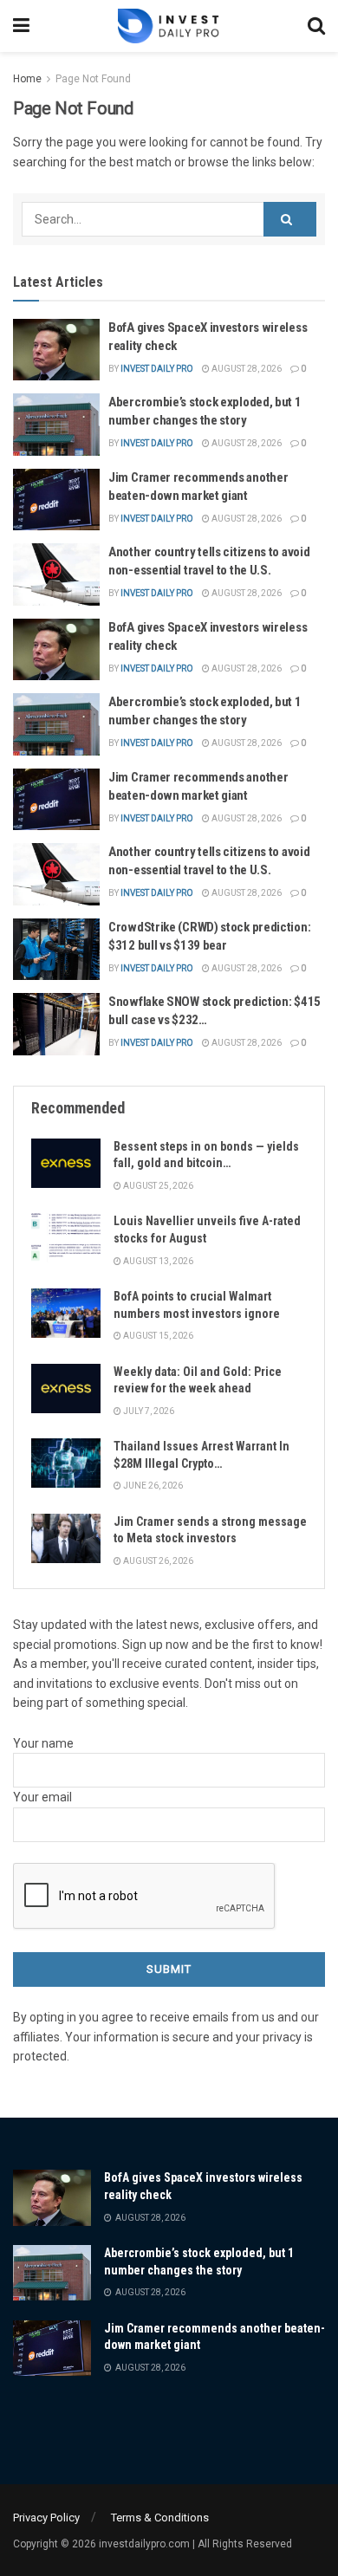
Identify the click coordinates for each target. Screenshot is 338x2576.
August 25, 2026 (157, 1186)
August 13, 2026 (157, 1261)
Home (27, 79)
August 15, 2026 (157, 1336)
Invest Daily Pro (157, 369)
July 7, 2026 (148, 1411)
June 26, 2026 (152, 1486)
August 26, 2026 (157, 1561)
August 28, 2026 (246, 369)
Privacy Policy (46, 2518)
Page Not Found (93, 79)
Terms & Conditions (160, 2518)
